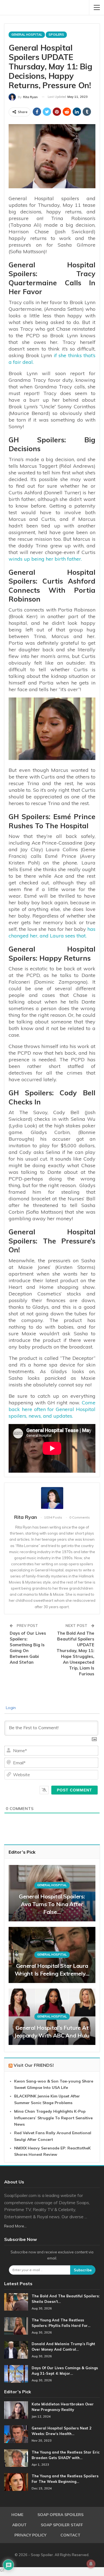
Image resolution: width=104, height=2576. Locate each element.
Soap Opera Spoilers (60, 2515)
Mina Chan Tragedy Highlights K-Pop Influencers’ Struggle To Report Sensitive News (53, 2118)
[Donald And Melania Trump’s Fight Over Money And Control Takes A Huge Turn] (16, 2350)
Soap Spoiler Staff (62, 2525)
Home (17, 2515)
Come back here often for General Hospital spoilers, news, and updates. (52, 1409)
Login (10, 1708)
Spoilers (56, 35)
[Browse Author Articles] (52, 1498)
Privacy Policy (30, 2535)
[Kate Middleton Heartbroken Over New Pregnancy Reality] (16, 2410)
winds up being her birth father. (45, 559)
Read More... (15, 2226)
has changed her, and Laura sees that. (52, 932)
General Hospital (27, 35)
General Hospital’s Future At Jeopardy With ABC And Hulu (52, 2032)
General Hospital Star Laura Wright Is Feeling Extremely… (52, 1970)
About (19, 2525)
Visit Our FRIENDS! (34, 2065)
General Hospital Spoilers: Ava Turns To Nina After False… (52, 1904)
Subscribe (83, 2270)
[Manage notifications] (91, 2564)
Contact (70, 2535)
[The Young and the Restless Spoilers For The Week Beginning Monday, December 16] (16, 2482)
